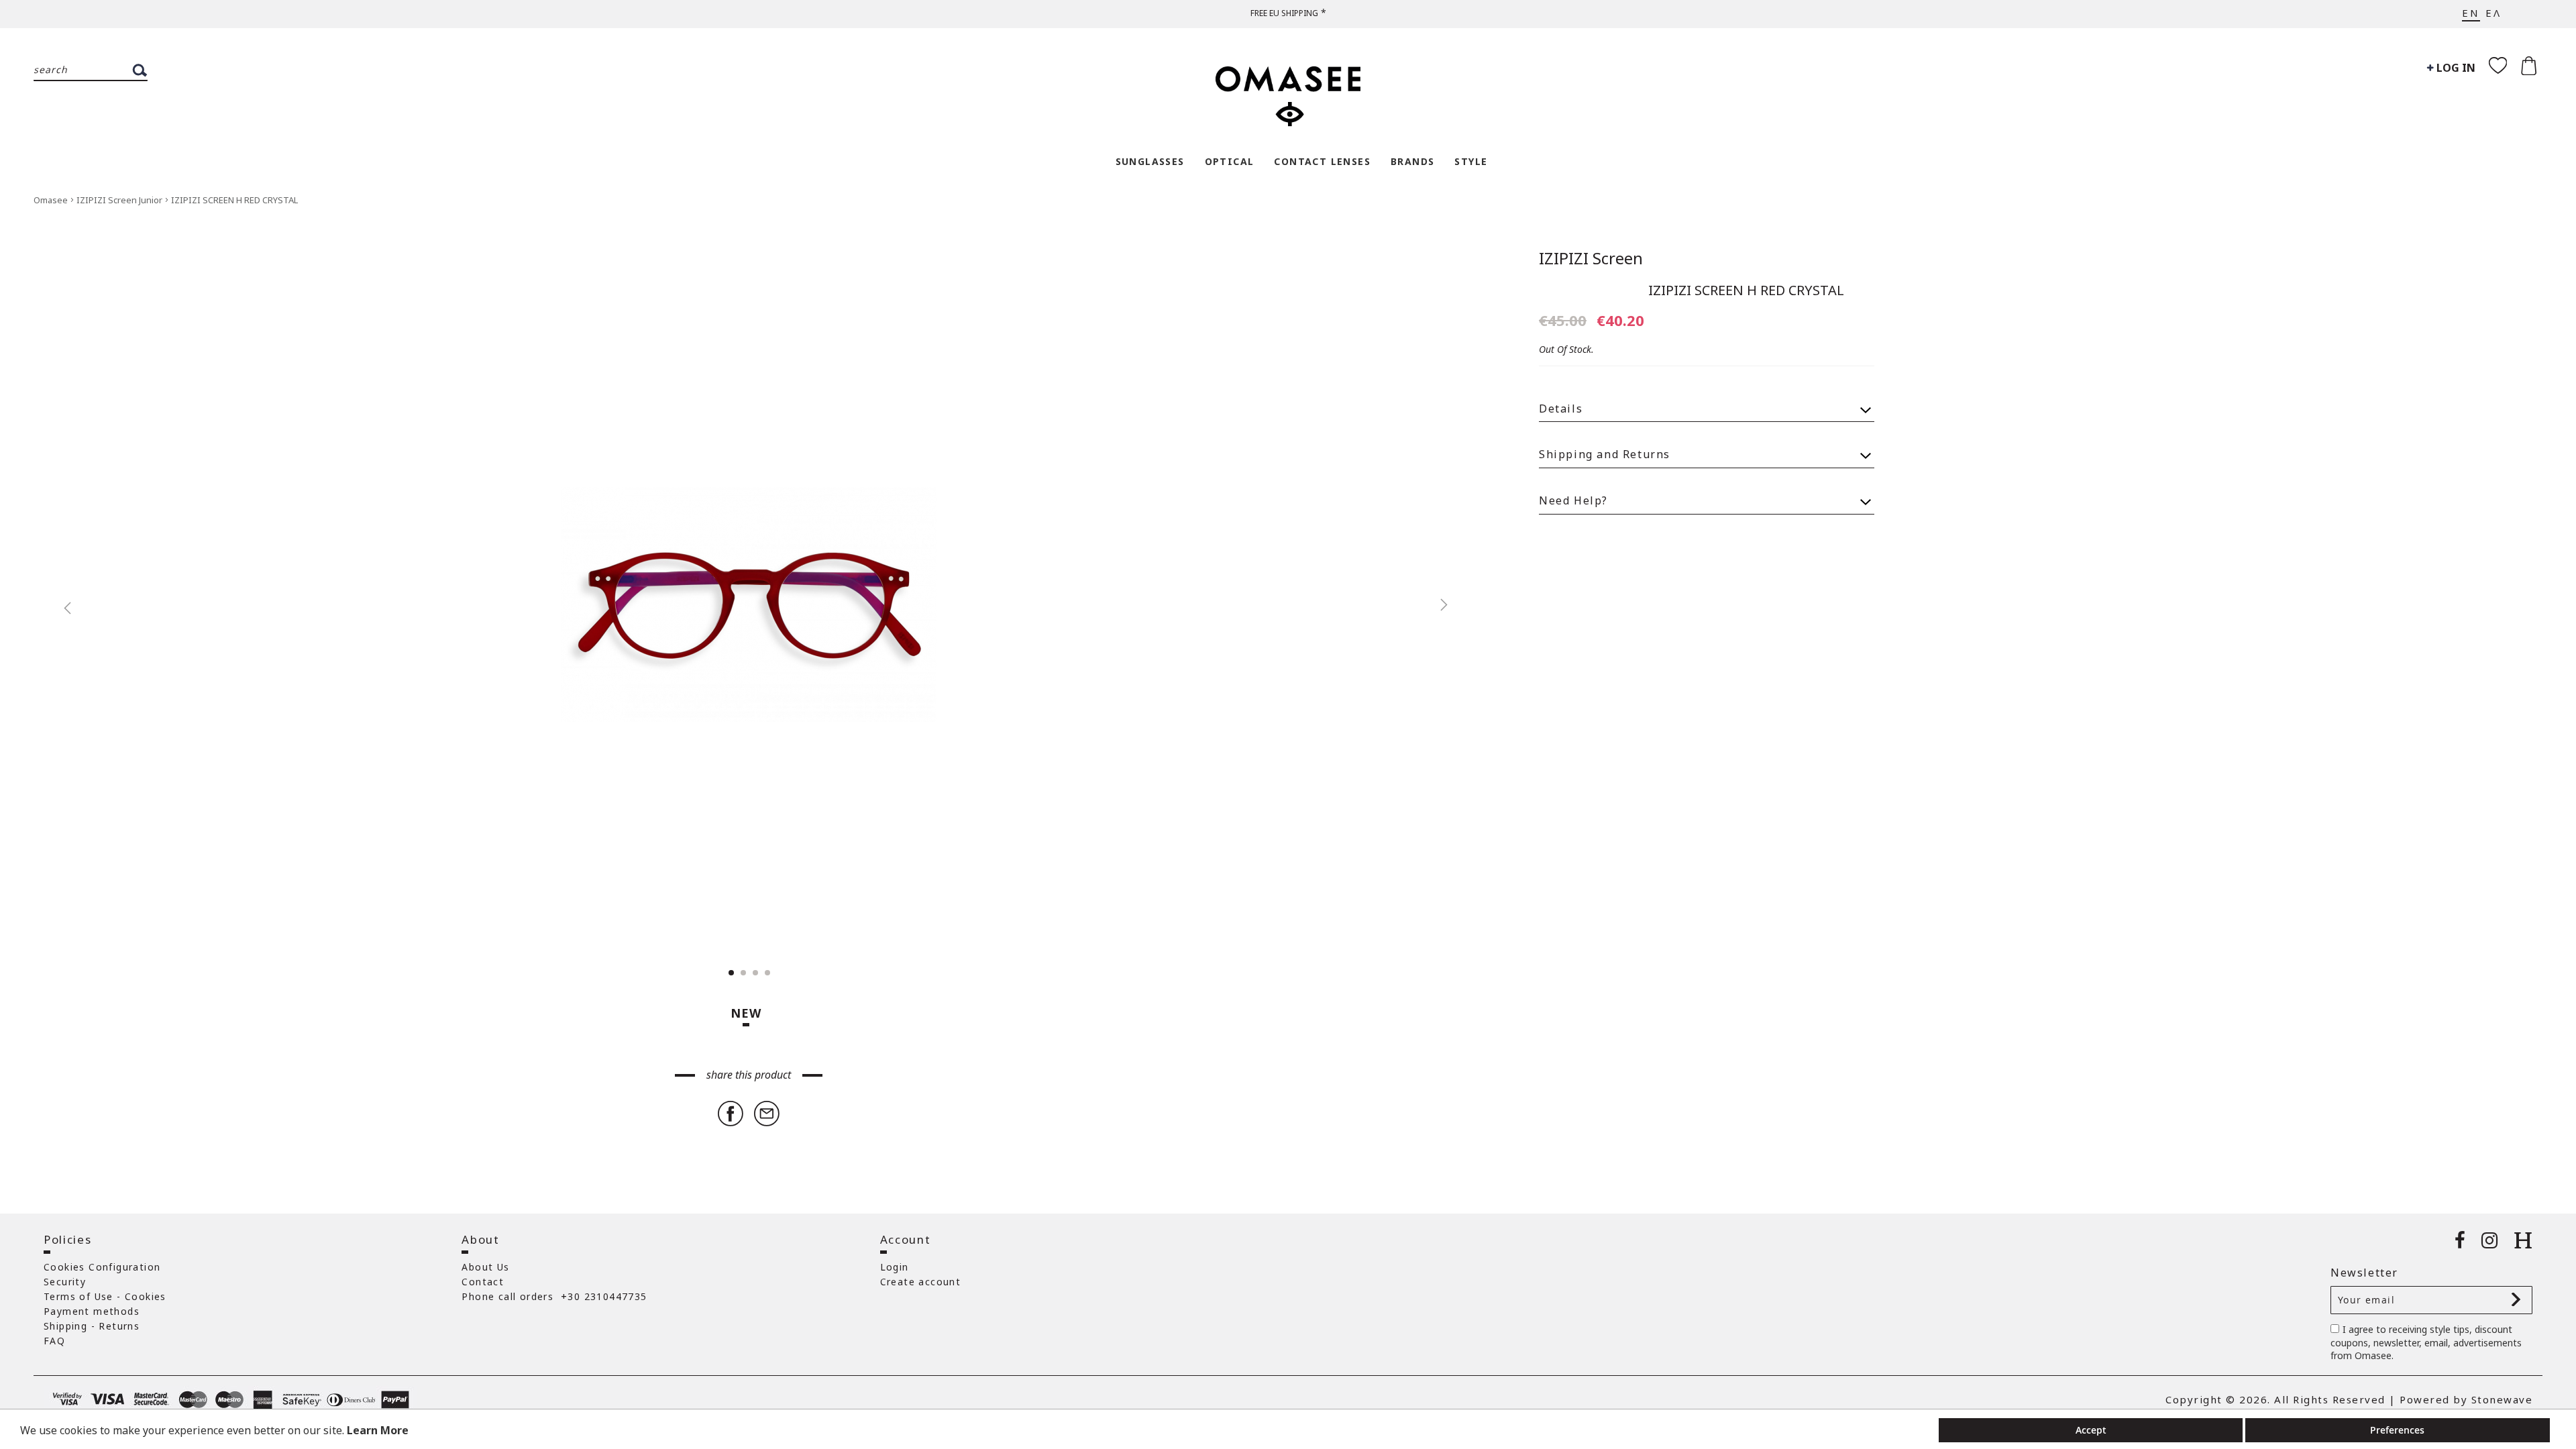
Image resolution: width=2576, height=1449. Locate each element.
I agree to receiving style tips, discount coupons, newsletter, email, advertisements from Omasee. (2426, 1343)
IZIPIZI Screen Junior (120, 200)
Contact (483, 1282)
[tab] (1707, 403)
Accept (2091, 1430)
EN (2471, 13)
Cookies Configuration (102, 1267)
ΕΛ (2493, 13)
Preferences (2397, 1430)
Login (895, 1267)
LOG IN (2455, 68)
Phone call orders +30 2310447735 (554, 1296)
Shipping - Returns (92, 1326)
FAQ (54, 1341)
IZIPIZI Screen (1591, 258)
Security (65, 1282)
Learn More (378, 1430)
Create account (921, 1282)
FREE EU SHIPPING (1284, 13)
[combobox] (91, 70)
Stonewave (2502, 1399)
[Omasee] (1288, 89)
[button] (60, 604)
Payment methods (92, 1311)
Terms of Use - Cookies (105, 1296)
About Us (485, 1267)
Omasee (52, 200)
